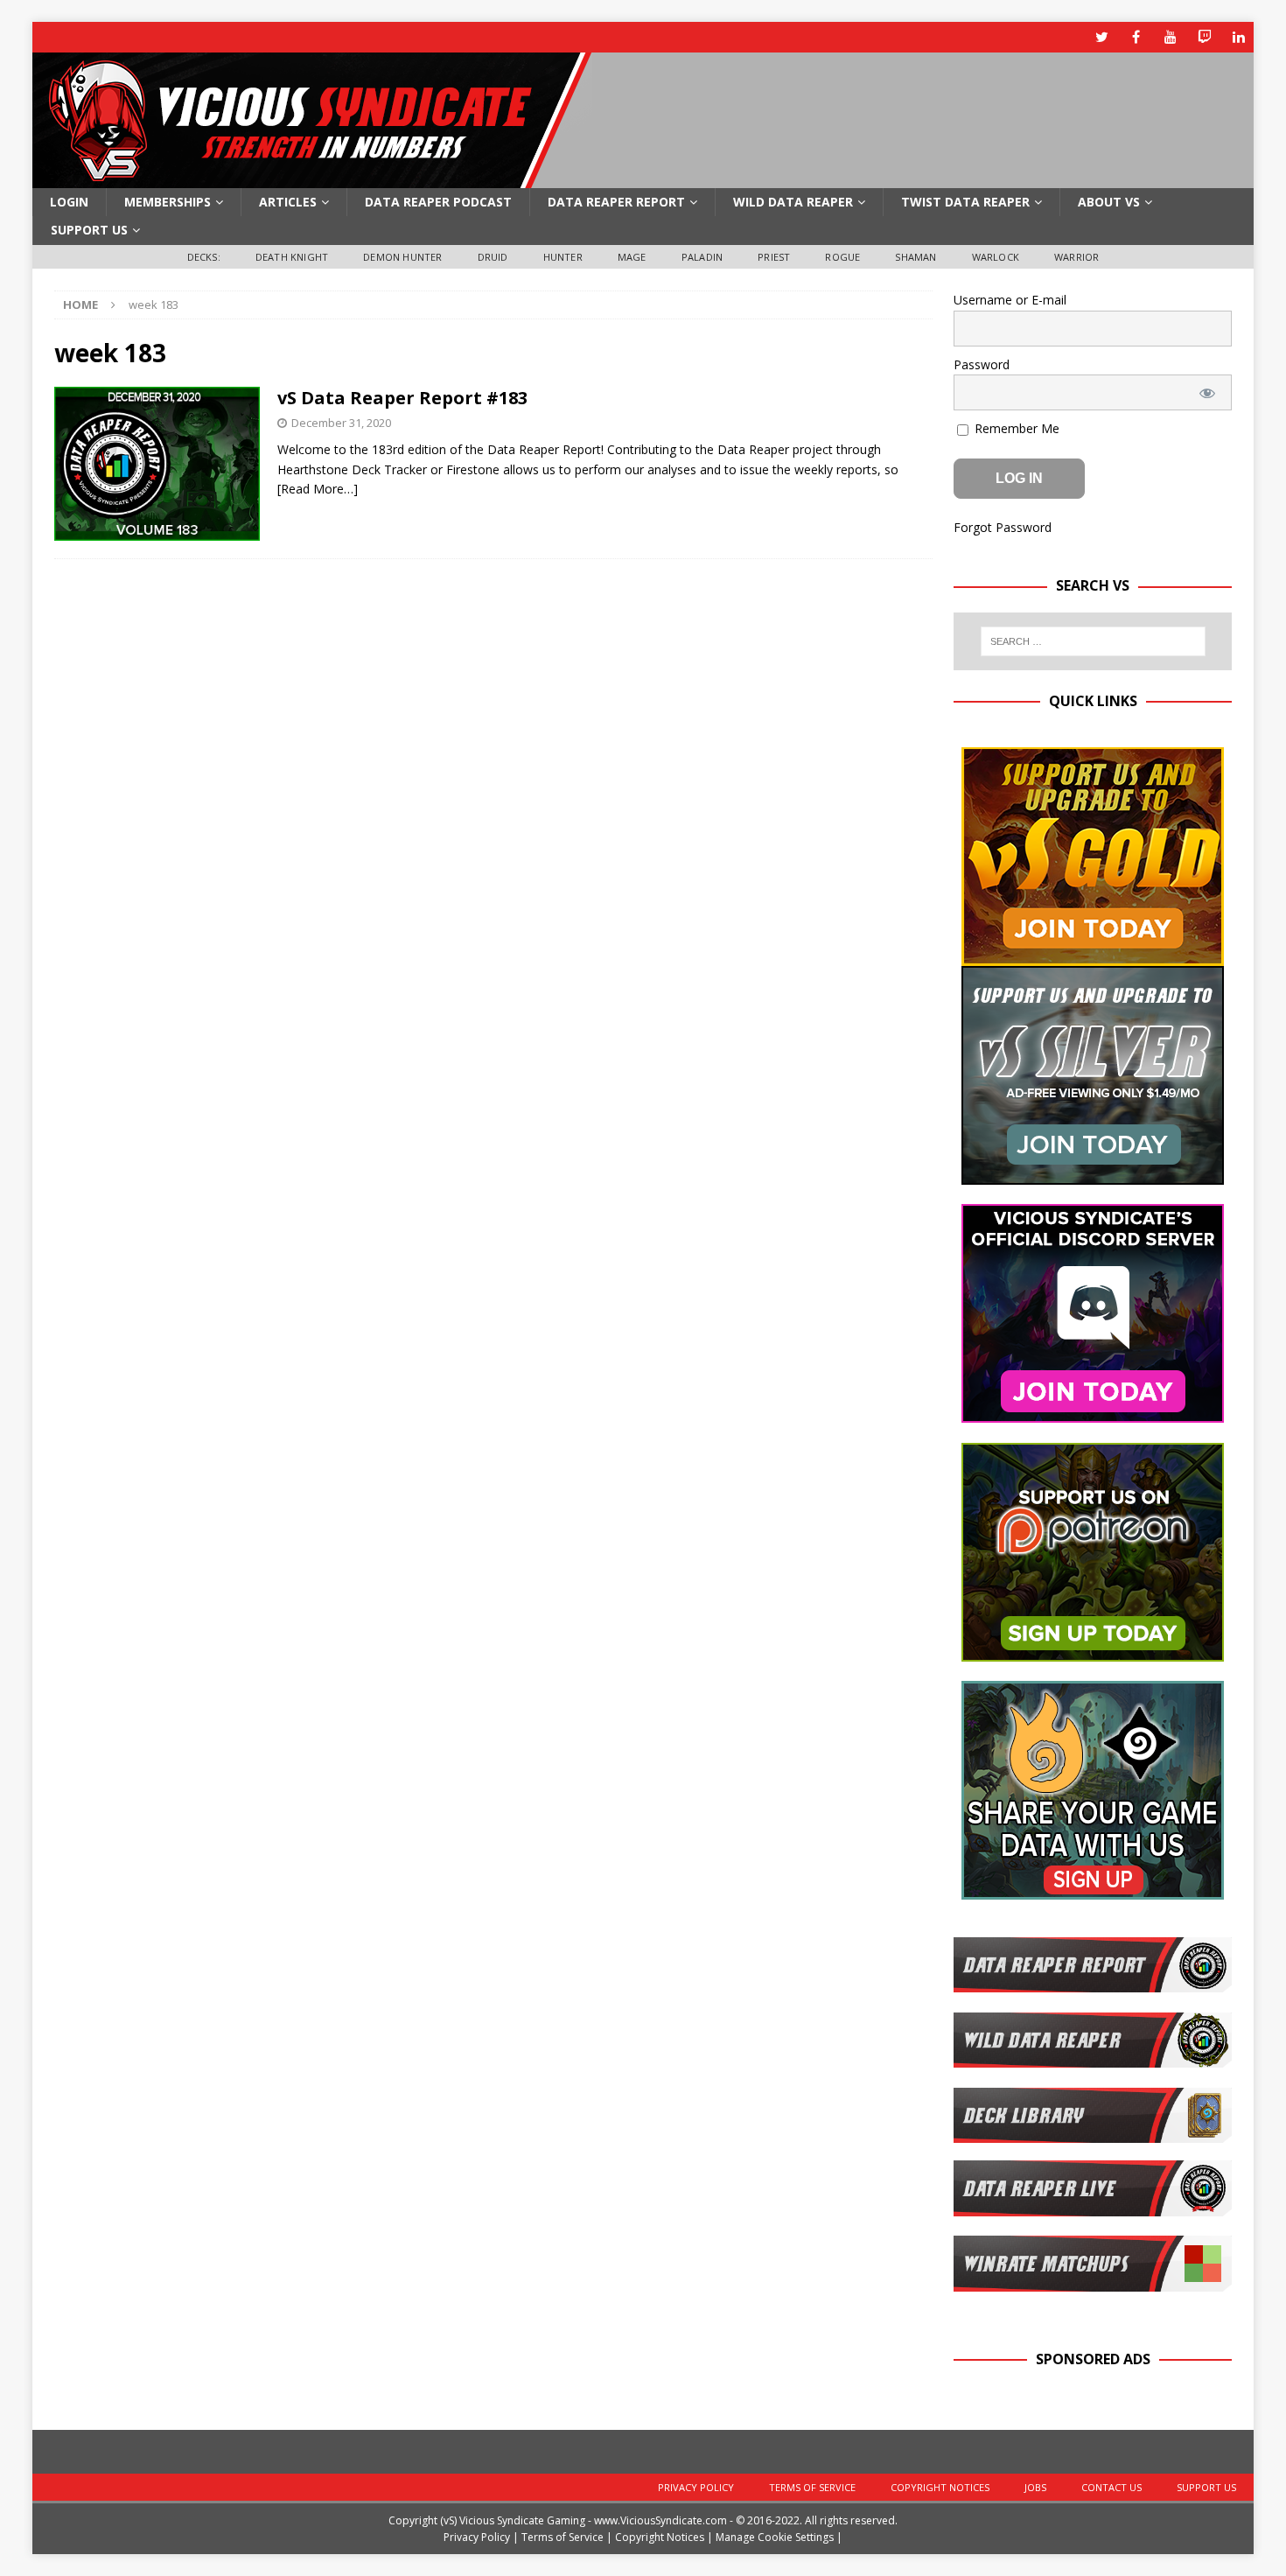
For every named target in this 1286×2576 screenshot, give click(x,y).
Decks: (204, 257)
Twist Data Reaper (965, 202)
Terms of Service (812, 2487)
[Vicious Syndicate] (312, 178)
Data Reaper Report (616, 202)
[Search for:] (1093, 641)
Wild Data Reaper (793, 202)
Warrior (1076, 257)
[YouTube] (1170, 37)
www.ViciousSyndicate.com (660, 2520)
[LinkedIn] (1238, 37)
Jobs (1035, 2487)
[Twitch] (1204, 37)
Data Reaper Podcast (438, 202)
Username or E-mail (1010, 300)
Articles (288, 202)
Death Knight (292, 257)
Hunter (563, 257)
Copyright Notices (940, 2487)
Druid (493, 257)
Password (982, 364)
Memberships (168, 202)
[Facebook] (1136, 37)
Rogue (842, 257)
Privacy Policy (696, 2487)
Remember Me (1015, 428)
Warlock (996, 257)
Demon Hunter (402, 257)
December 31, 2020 (341, 423)
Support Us (89, 230)
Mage (632, 257)
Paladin (702, 257)
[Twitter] (1102, 37)
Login (69, 202)
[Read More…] (318, 489)
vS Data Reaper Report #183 (402, 398)
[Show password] (1207, 392)
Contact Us (1111, 2487)
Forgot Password (1003, 527)
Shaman (916, 257)
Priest (774, 257)
